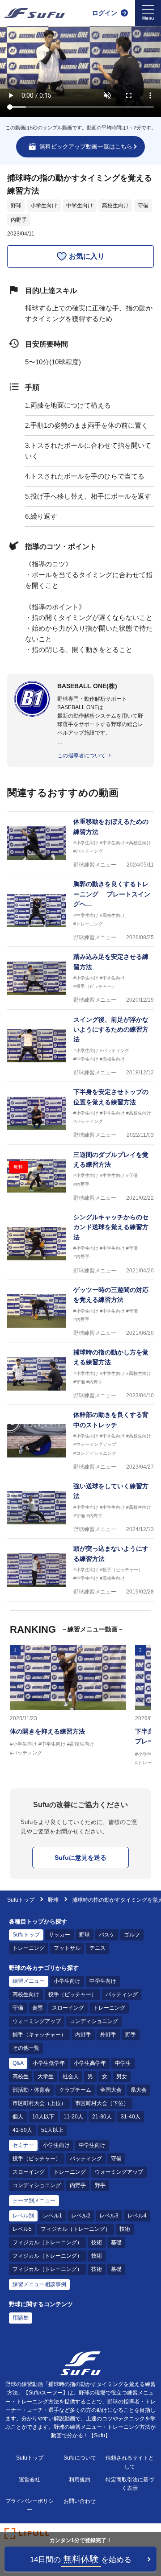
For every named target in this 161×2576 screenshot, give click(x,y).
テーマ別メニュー (34, 2200)
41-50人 (22, 2130)
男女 (122, 2076)
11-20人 (73, 2117)
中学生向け (80, 206)
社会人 (71, 2076)
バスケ (107, 1935)
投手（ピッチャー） (72, 1994)
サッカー (59, 1935)
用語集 (21, 2318)
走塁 (38, 2008)
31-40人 (131, 2117)
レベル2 (81, 2216)
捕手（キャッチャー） (39, 2035)
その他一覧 (26, 2048)
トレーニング (29, 1948)
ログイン (105, 13)
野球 (16, 206)
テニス (97, 1948)
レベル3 (109, 2216)
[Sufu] (35, 13)
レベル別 (23, 2216)
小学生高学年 (90, 2063)
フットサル (67, 1948)
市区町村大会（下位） (102, 2103)
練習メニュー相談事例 (39, 2284)
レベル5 (22, 2229)
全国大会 (111, 2090)
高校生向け (115, 206)
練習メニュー (29, 1981)
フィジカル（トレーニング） (76, 2229)
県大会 (139, 2090)
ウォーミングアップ (37, 2021)
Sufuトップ (21, 1900)
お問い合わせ (80, 2501)
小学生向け (44, 206)
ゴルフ (132, 1935)
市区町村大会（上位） (39, 2103)
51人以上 (52, 2130)
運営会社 (30, 2480)
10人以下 (43, 2117)
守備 (143, 206)
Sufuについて (80, 2458)
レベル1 (53, 2216)
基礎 (116, 2242)
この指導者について (81, 755)
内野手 (19, 220)
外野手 (108, 2035)
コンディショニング (94, 2021)
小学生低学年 (49, 2063)
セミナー (23, 2145)
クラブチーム (75, 2090)
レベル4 (137, 2216)
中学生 (123, 2063)
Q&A (18, 2063)
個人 (18, 2117)
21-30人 (102, 2117)
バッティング (122, 1994)
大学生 (46, 2076)
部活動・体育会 (31, 2090)
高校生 (21, 2076)
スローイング (68, 2008)
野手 (131, 2035)
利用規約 (80, 2480)
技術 (125, 2229)
